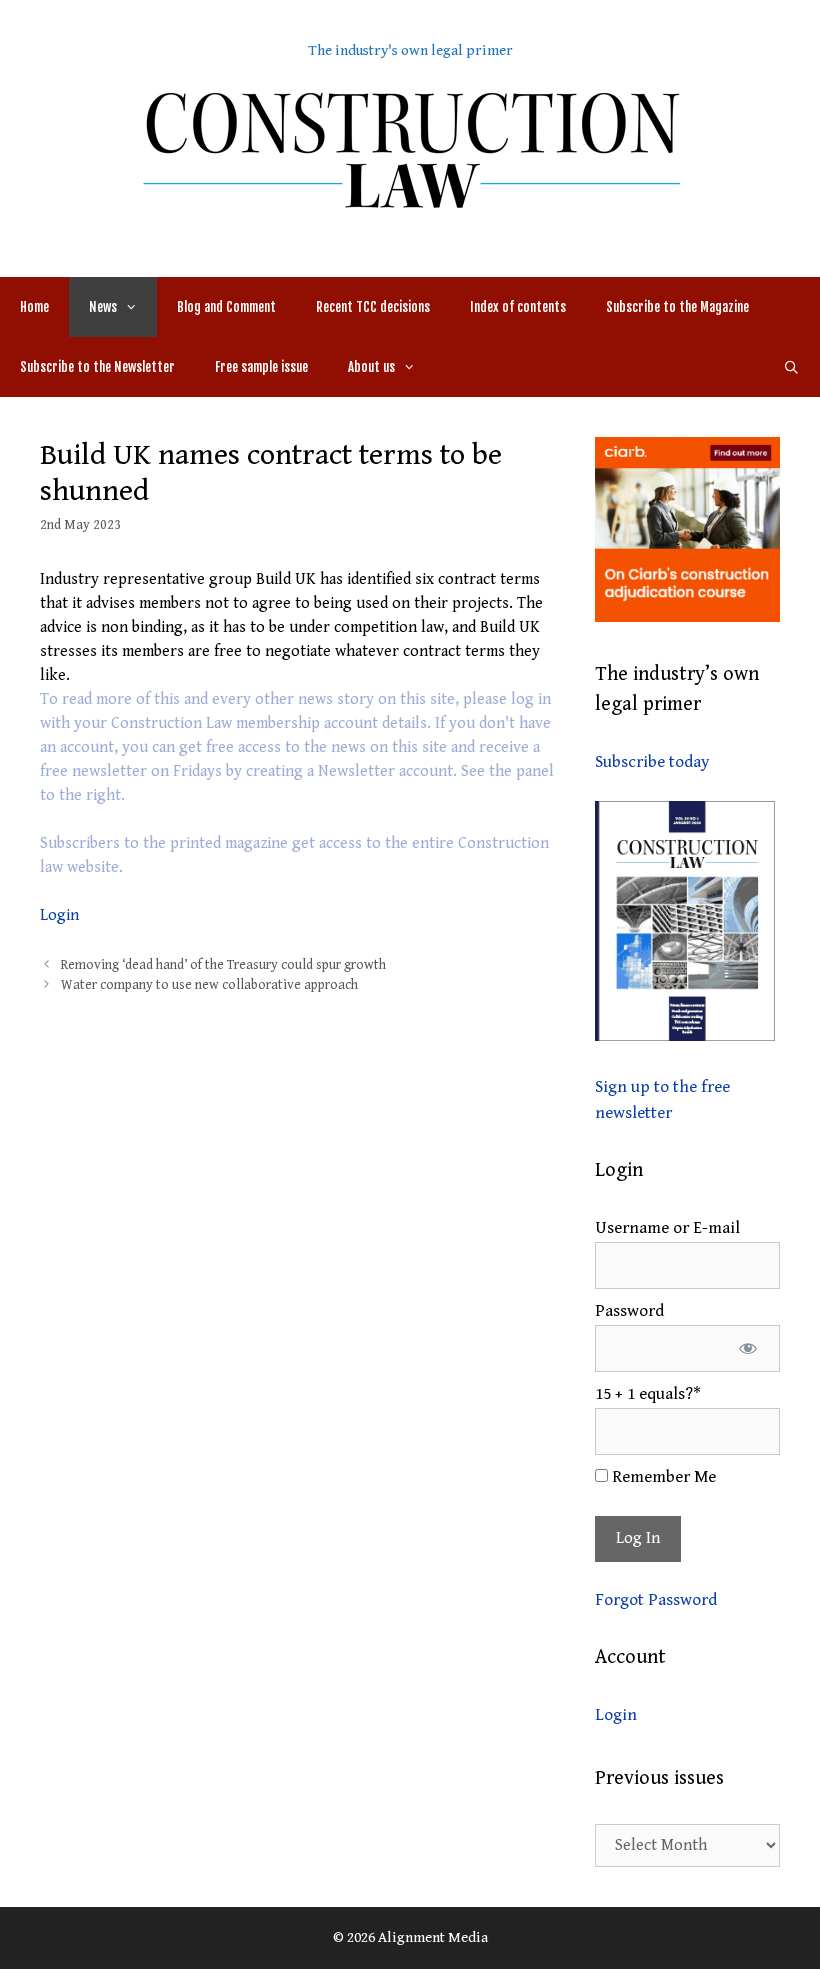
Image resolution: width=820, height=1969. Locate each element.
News (103, 307)
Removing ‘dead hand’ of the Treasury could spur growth (223, 965)
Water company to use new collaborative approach (209, 985)
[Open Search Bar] (791, 367)
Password (629, 1311)
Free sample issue (261, 367)
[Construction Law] (410, 148)
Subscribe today (652, 762)
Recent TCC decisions (373, 307)
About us (371, 367)
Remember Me (662, 1477)
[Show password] (747, 1349)
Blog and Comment (226, 307)
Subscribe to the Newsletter (97, 367)
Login (59, 915)
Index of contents (518, 307)
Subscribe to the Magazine (677, 307)
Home (34, 307)
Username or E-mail (667, 1228)
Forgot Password (656, 1600)
